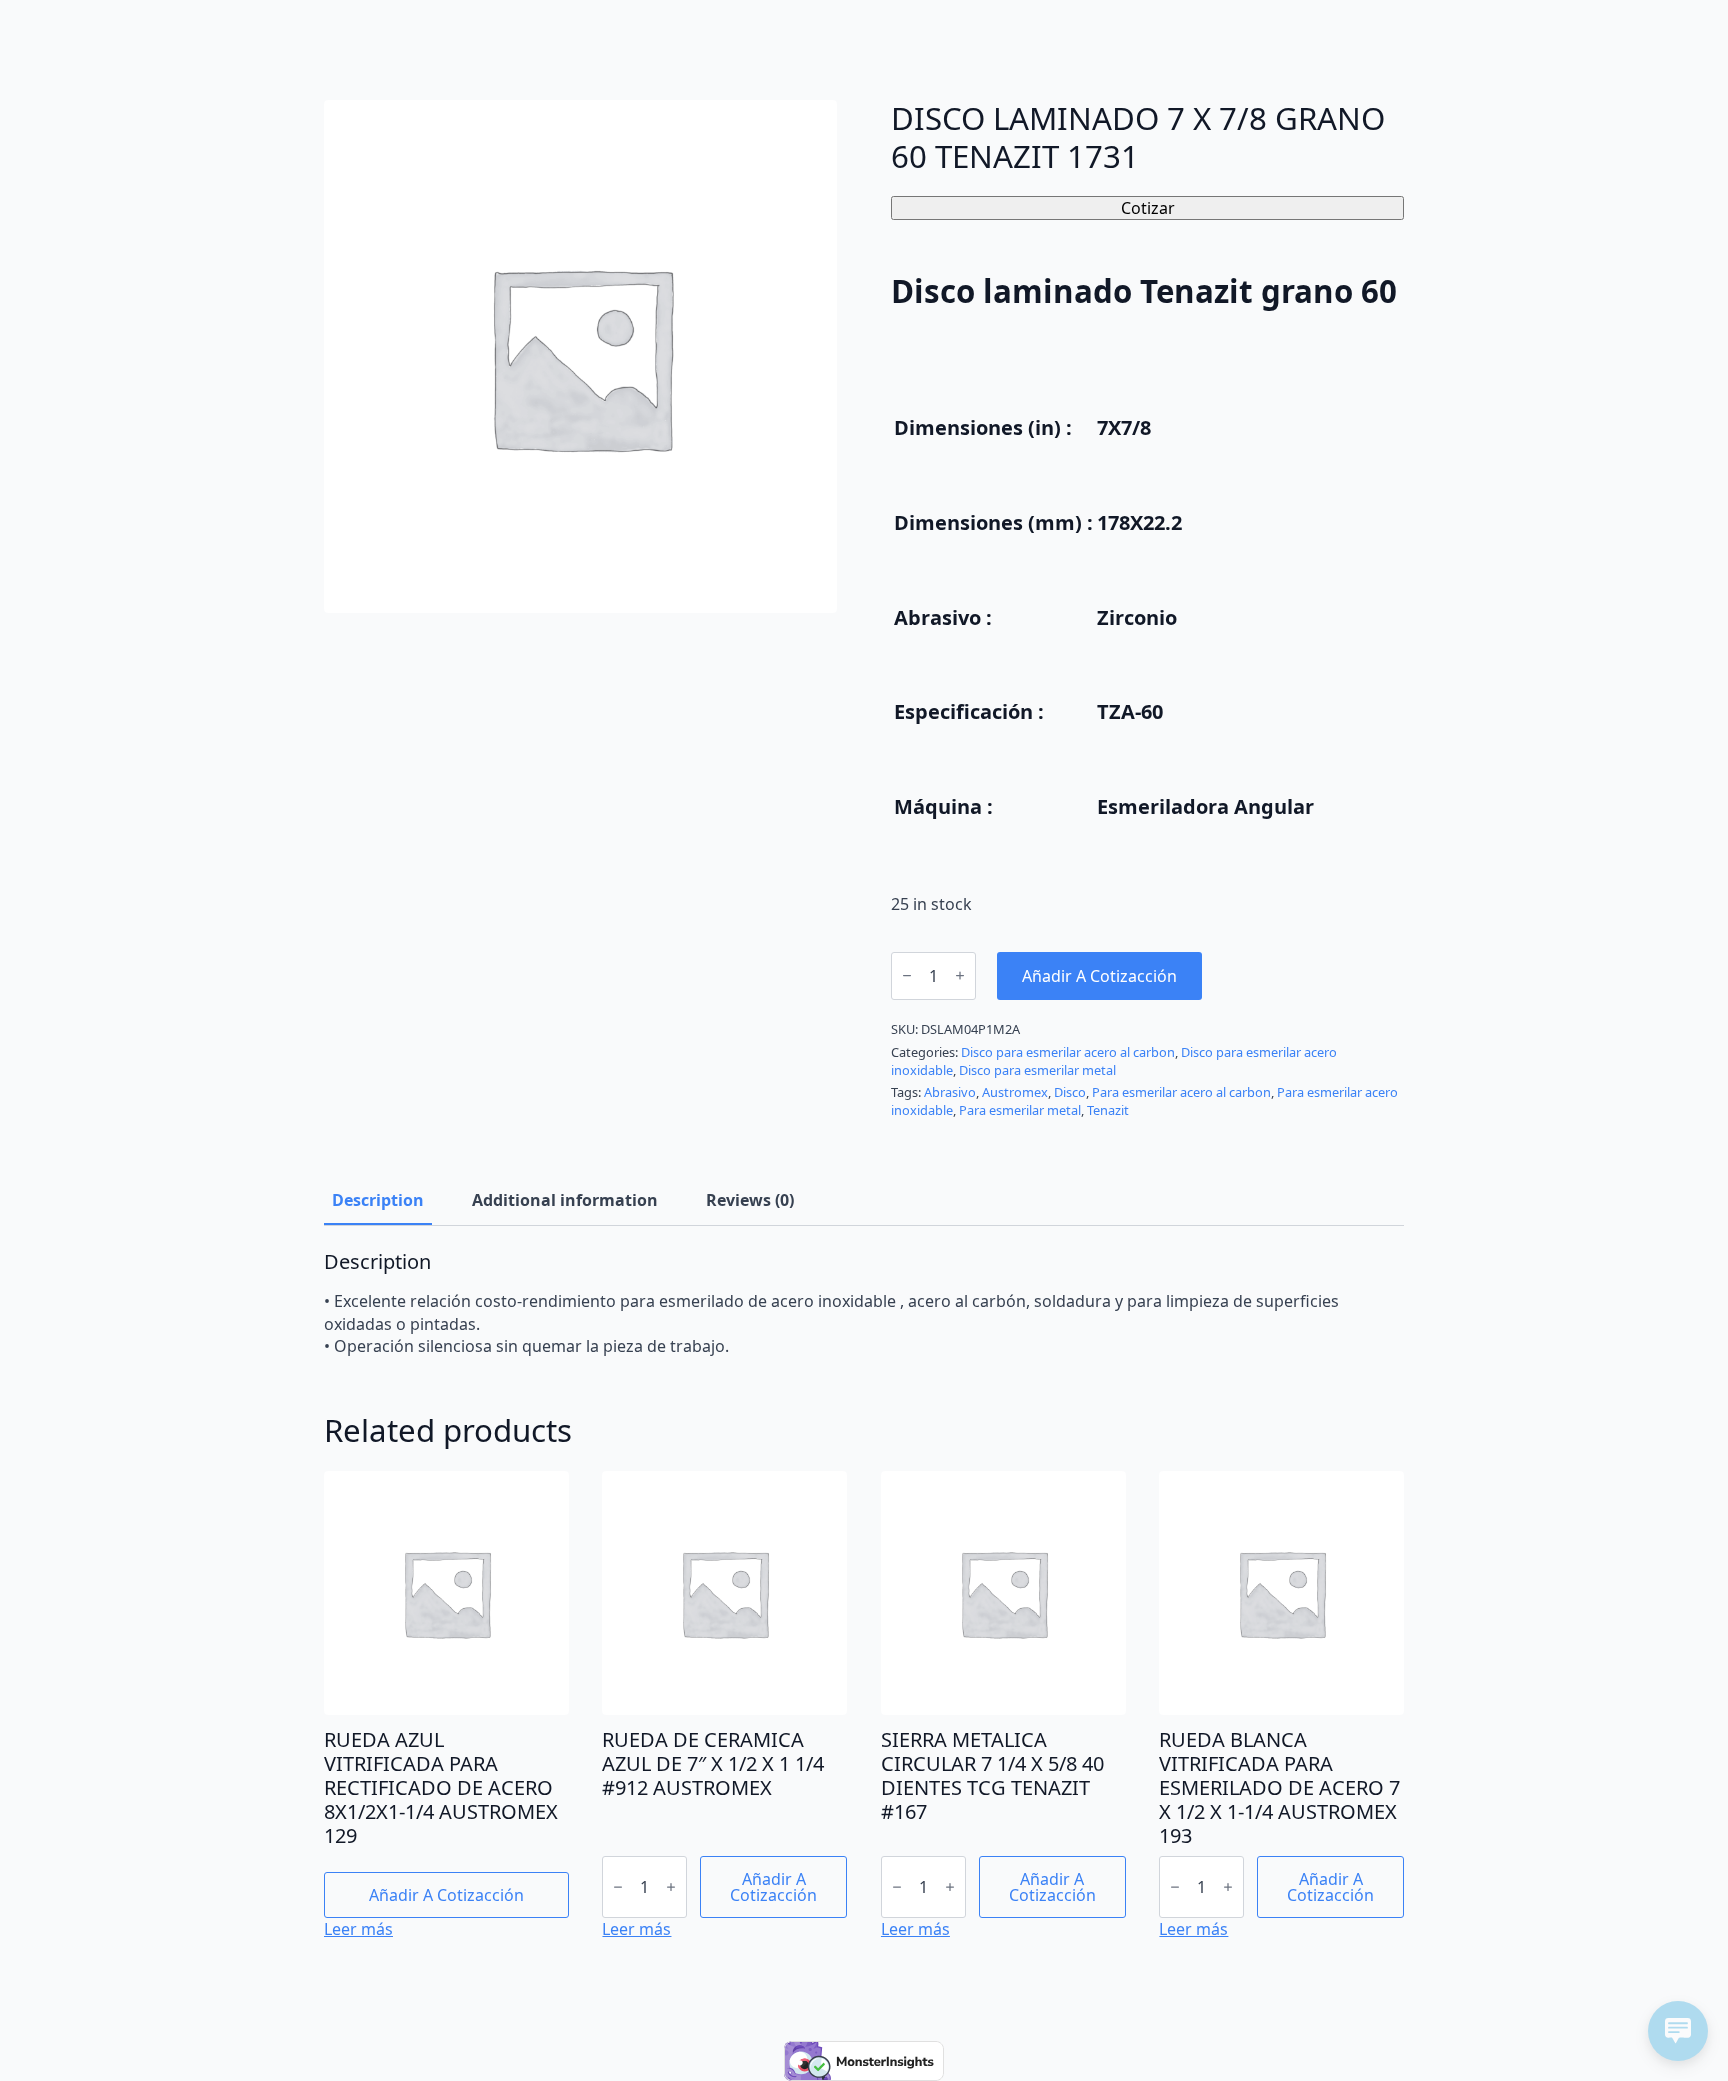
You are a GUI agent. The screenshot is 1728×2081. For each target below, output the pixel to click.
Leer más (358, 1929)
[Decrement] (907, 975)
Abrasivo (950, 1092)
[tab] (378, 1200)
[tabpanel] (864, 1303)
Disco (1070, 1092)
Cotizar (1148, 208)
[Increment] (960, 975)
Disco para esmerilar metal (1037, 1070)
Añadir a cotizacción (1099, 976)
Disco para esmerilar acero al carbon (1068, 1052)
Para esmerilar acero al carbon (1181, 1092)
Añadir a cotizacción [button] (446, 1895)
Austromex (1015, 1092)
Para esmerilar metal (1020, 1110)
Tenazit (1108, 1110)
